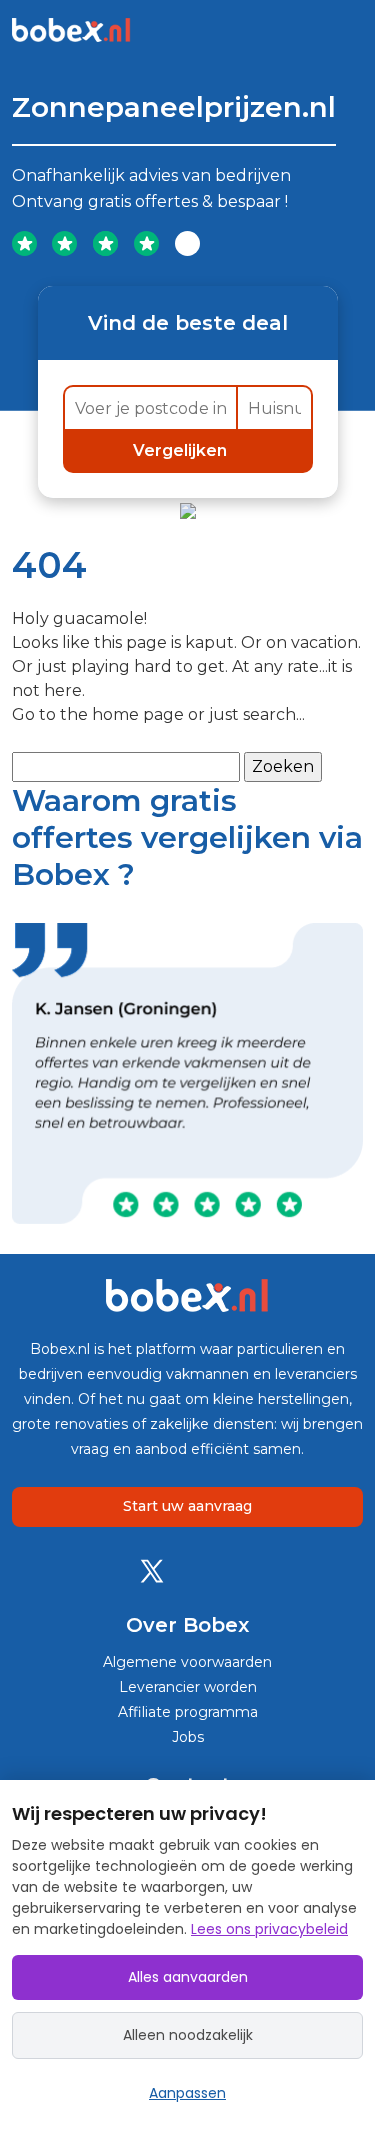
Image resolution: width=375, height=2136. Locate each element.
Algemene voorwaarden (187, 1662)
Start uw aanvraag (187, 1506)
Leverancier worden (188, 1687)
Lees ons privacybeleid (269, 1929)
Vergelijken (182, 450)
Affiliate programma (188, 1712)
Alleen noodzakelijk (188, 2035)
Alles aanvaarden (188, 1977)
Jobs (188, 1737)
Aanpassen (187, 2093)
